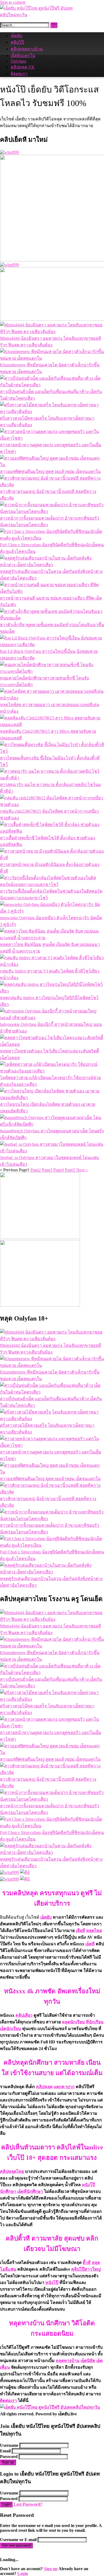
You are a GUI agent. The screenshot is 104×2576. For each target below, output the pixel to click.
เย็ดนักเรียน (11, 2029)
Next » (82, 1170)
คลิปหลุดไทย (12, 2171)
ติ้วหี (87, 2263)
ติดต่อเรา (19, 74)
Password (9, 2456)
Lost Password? (28, 2504)
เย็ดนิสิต (88, 2361)
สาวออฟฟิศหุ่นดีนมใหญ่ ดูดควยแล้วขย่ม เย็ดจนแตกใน (50, 471)
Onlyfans (18, 61)
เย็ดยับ (16, 36)
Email (5, 2451)
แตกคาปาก (64, 2087)
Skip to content (13, 2)
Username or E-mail (18, 2540)
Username (9, 2445)
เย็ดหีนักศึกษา (30, 2191)
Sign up (8, 2462)
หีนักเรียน (95, 2022)
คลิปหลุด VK (23, 67)
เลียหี (80, 1931)
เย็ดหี (90, 1944)
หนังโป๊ (52, 2283)
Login (6, 2504)
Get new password (16, 2545)
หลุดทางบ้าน (68, 2361)
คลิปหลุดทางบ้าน (27, 49)
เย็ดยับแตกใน (23, 56)
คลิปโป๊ (17, 42)
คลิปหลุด (44, 2087)
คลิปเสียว (24, 2015)
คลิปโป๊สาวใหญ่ (86, 2269)
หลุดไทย (94, 1931)
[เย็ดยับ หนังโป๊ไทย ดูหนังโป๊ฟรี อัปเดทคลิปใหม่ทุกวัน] (40, 15)
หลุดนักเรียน (73, 2022)
